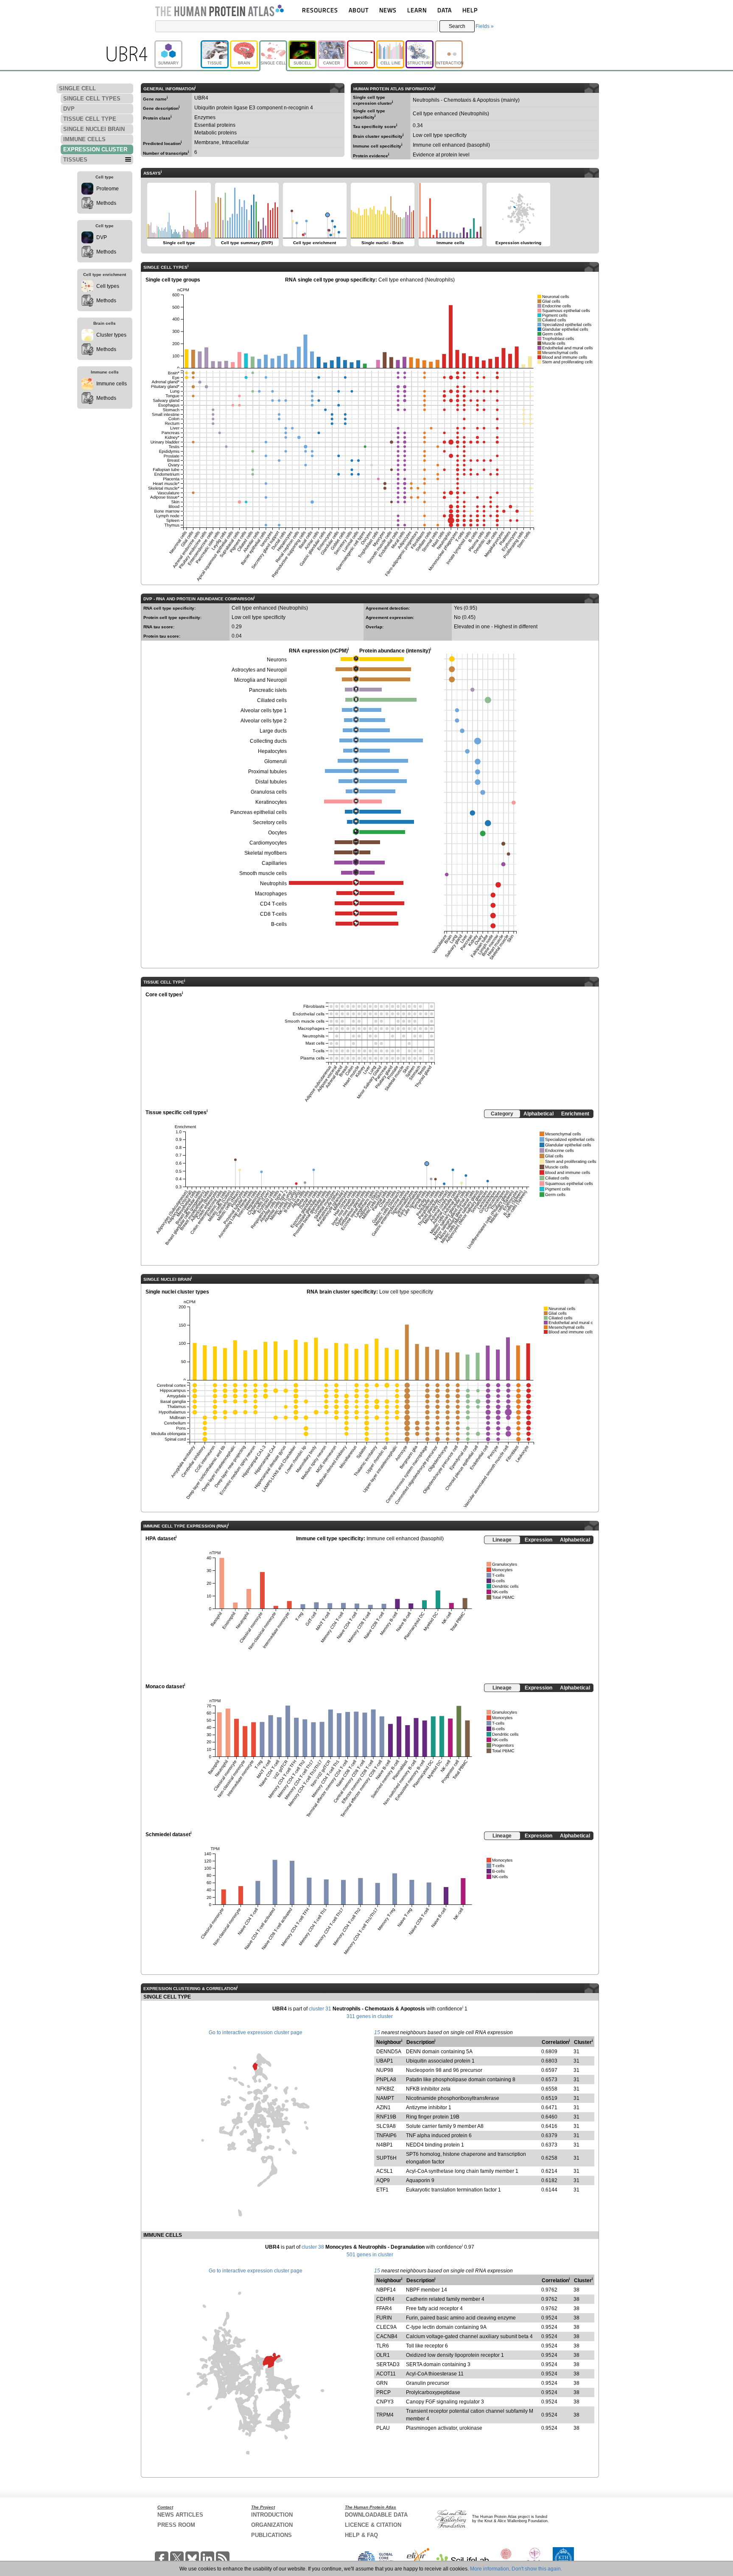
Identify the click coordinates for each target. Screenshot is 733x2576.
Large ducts (273, 731)
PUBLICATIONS (271, 2535)
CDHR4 (385, 2299)
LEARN (417, 10)
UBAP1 (385, 2061)
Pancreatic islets (268, 690)
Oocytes (277, 833)
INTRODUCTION (272, 2515)
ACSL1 (385, 2171)
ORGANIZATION (272, 2525)
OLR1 (383, 2355)
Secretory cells (270, 822)
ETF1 (382, 2190)
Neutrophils (273, 884)
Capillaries (274, 863)
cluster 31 (320, 2009)
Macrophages (271, 894)
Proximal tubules (267, 772)
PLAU (383, 2428)
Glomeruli (276, 761)
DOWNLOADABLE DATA (376, 2515)
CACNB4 (387, 2336)
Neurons (277, 660)
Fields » (485, 26)
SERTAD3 (388, 2364)
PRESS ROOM (176, 2525)
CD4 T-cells (273, 904)
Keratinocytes (271, 802)
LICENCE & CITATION (373, 2525)
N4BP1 (385, 2145)
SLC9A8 (386, 2126)
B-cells (279, 924)
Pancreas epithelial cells (259, 812)
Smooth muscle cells (263, 873)
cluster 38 (313, 2247)
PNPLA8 (386, 2080)
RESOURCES (320, 10)
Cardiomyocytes (268, 843)
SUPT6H (386, 2158)
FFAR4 (384, 2308)
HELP (470, 10)
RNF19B (386, 2117)
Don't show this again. (537, 2569)
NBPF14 (386, 2290)
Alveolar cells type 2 (264, 721)
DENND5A (389, 2052)
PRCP (383, 2392)
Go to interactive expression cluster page (256, 2032)
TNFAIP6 (386, 2136)
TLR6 (383, 2346)
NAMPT (385, 2098)
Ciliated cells (272, 700)
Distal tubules (271, 782)
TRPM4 (385, 2415)
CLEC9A (386, 2327)
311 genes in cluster (370, 2016)
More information (490, 2569)
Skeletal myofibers (266, 853)
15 (377, 2032)
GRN (382, 2383)
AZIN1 (383, 2108)
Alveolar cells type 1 (264, 711)
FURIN (384, 2318)
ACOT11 (386, 2374)
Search (457, 26)
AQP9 (383, 2180)
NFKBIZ (385, 2089)
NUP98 (385, 2070)
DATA (445, 10)
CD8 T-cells (273, 914)
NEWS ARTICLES (180, 2515)
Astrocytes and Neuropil (259, 670)
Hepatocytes (272, 751)
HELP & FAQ (361, 2535)
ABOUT (359, 10)
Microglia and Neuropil (260, 680)
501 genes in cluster (370, 2255)
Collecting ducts (268, 741)
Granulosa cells (269, 792)
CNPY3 (385, 2402)
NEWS (388, 10)
